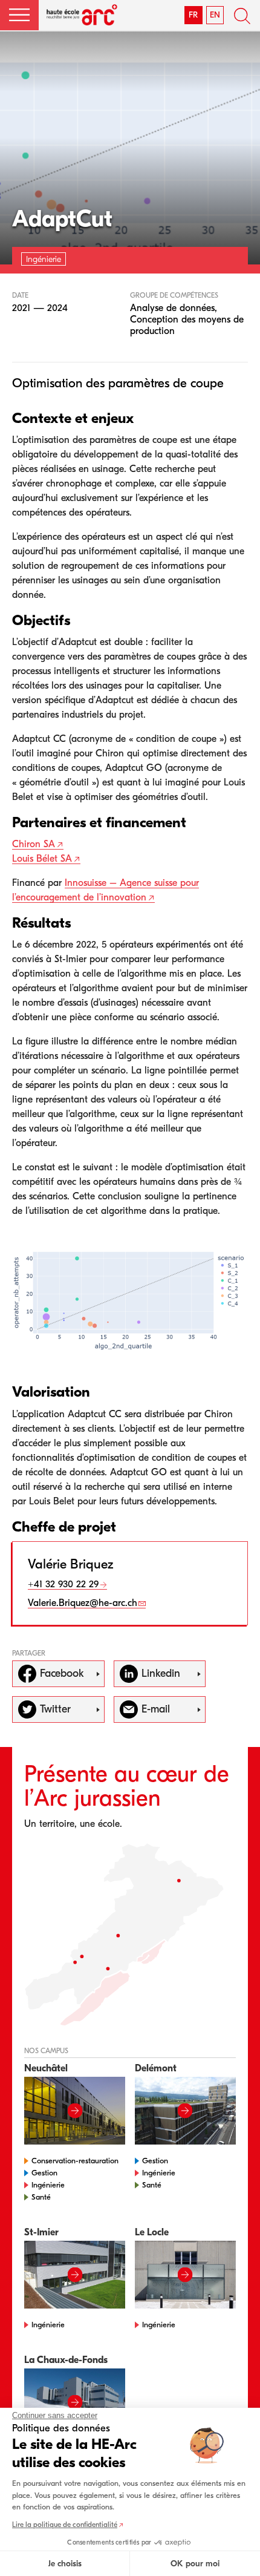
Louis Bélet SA (42, 859)
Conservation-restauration (75, 2161)
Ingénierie (48, 2185)
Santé (41, 2197)
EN (215, 15)
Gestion (44, 2173)
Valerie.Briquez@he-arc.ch (83, 1603)
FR (193, 15)
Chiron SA (34, 844)
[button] (19, 15)
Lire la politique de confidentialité (65, 2525)
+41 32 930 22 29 (63, 1584)
